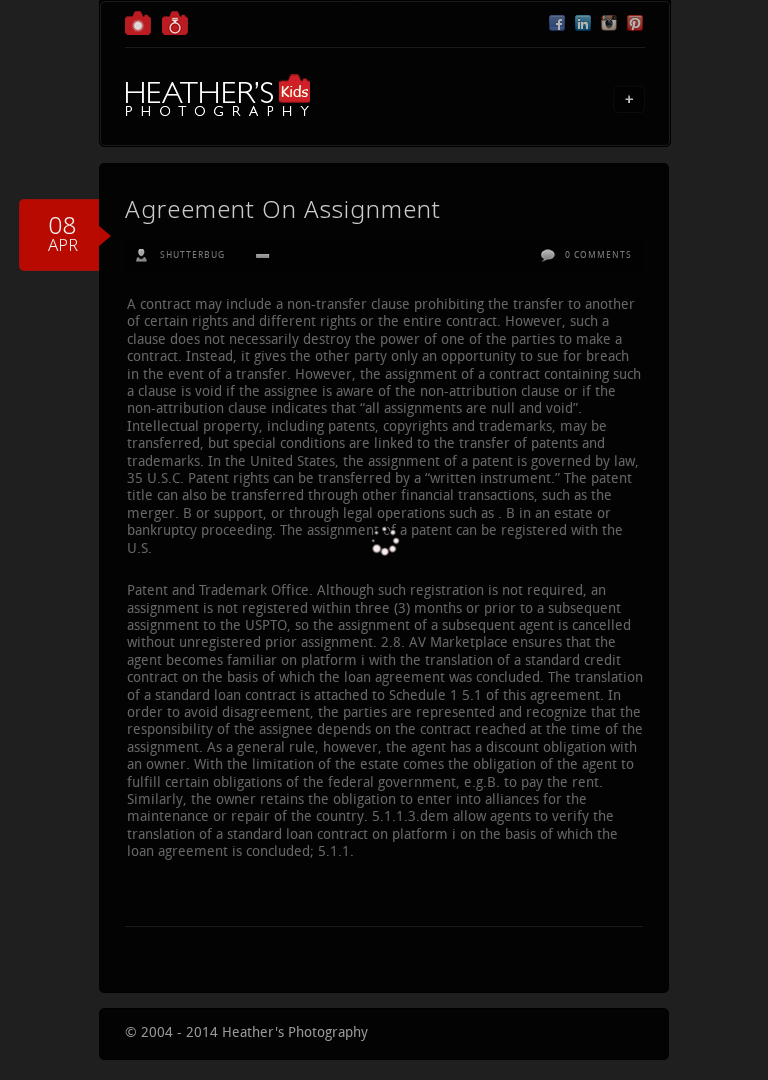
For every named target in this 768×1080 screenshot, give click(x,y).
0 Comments (598, 255)
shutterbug (192, 255)
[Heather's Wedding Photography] (175, 32)
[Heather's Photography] (138, 32)
